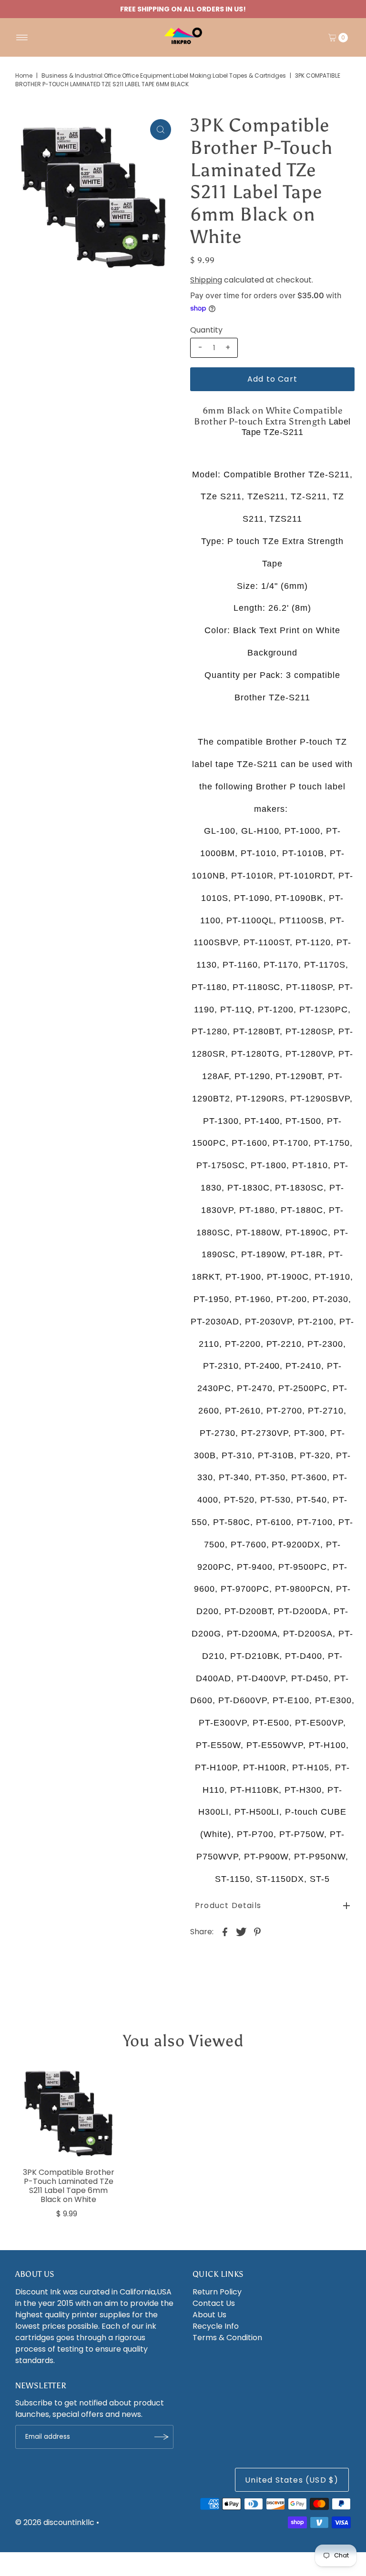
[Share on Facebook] (225, 1931)
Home (24, 76)
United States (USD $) (292, 2480)
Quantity (206, 330)
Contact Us (214, 2303)
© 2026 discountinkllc (55, 2522)
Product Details (228, 1905)
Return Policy (217, 2292)
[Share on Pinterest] (257, 1931)
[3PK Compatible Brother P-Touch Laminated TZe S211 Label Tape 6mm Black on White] (69, 2113)
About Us (209, 2315)
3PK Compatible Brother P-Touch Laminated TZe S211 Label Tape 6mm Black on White (69, 2186)
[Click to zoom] (161, 130)
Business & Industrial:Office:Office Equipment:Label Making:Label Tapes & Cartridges (164, 76)
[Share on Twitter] (241, 1931)
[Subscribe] (162, 2437)
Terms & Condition (227, 2338)
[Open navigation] (22, 38)
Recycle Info (216, 2326)
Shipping (206, 280)
